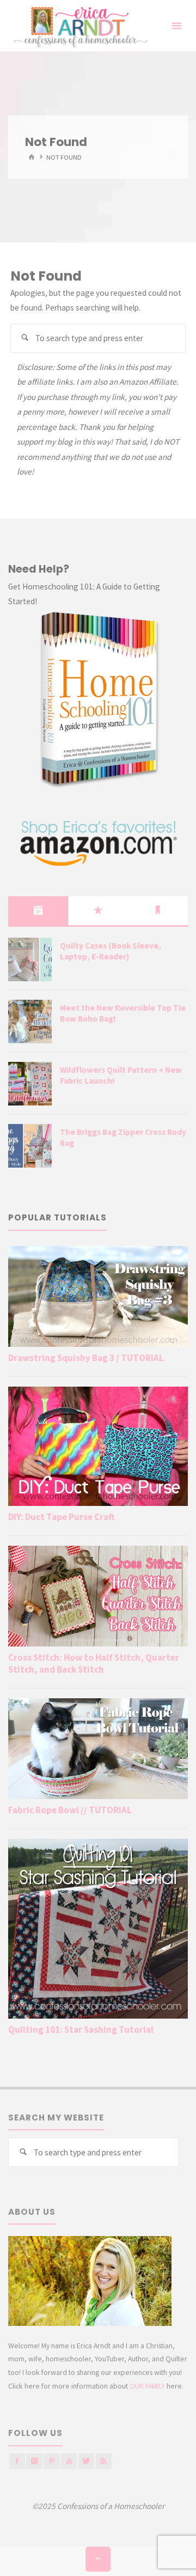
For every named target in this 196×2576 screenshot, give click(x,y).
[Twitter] (86, 2461)
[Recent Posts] (38, 910)
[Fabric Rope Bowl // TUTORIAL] (98, 1749)
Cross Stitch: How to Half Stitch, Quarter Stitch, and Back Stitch (94, 1663)
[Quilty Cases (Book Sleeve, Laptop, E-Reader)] (30, 959)
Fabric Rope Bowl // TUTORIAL (70, 1810)
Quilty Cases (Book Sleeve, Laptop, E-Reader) (111, 951)
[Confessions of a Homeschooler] (79, 26)
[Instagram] (34, 2461)
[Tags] (158, 910)
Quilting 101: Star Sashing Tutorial (81, 2030)
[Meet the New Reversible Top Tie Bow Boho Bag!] (30, 1022)
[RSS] (104, 2461)
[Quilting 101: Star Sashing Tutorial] (98, 1928)
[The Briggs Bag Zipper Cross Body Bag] (30, 1146)
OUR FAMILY (147, 2386)
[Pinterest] (51, 2461)
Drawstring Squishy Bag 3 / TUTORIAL (86, 1358)
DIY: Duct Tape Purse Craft (62, 1517)
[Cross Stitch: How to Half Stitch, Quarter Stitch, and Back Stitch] (98, 1596)
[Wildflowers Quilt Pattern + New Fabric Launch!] (30, 1084)
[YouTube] (69, 2461)
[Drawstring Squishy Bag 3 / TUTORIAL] (98, 1296)
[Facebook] (17, 2461)
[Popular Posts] (98, 910)
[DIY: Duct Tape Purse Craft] (98, 1446)
